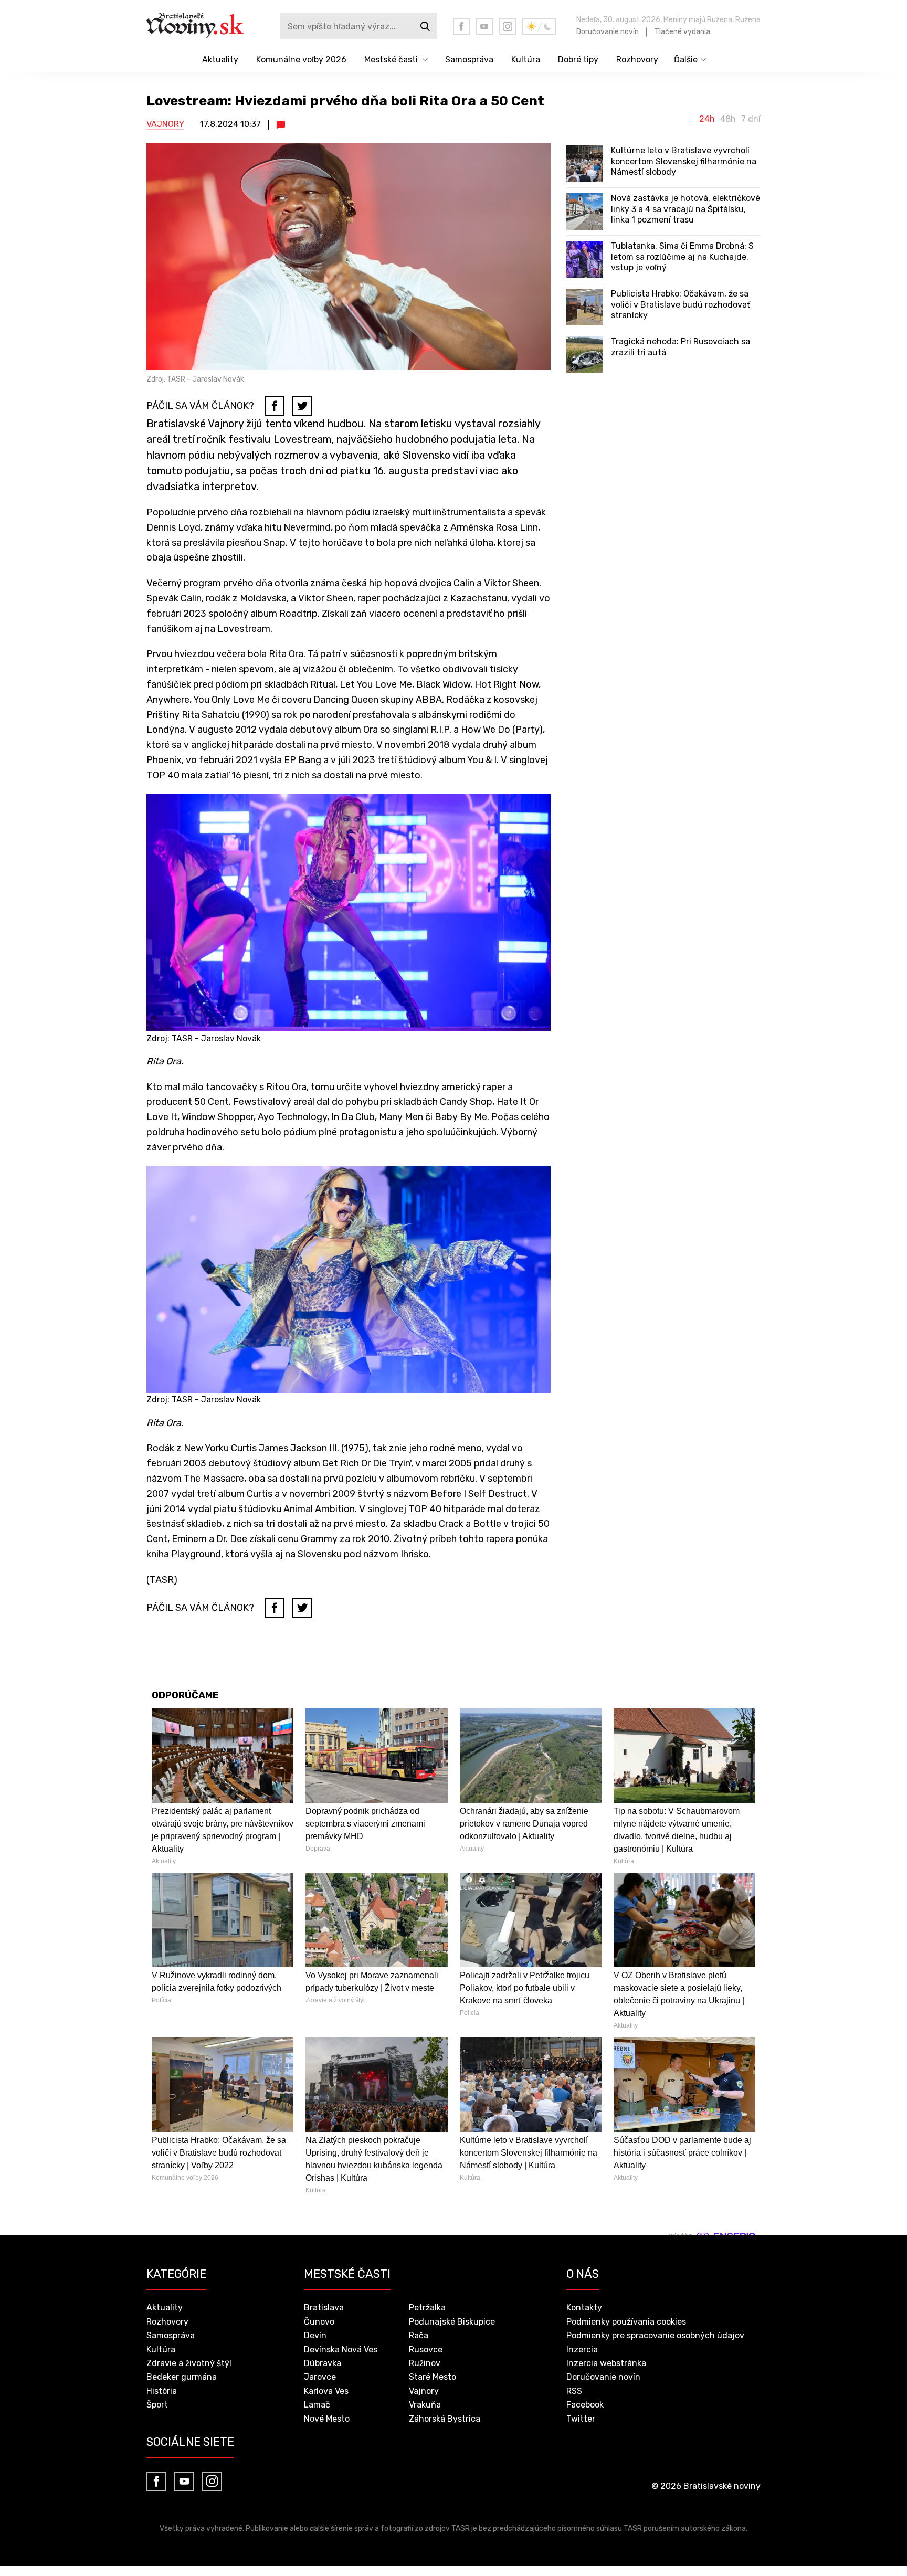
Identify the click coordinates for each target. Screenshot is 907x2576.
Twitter (581, 2419)
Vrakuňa (425, 2405)
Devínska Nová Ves (341, 2350)
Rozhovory (637, 60)
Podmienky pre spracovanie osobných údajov (655, 2335)
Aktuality (220, 60)
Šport (157, 2405)
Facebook (585, 2405)
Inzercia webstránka (606, 2363)
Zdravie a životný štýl (189, 2363)
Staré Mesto (433, 2377)
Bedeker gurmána (182, 2377)
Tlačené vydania (682, 32)
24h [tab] (707, 119)
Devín (315, 2335)
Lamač (317, 2405)
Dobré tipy (578, 60)
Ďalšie (686, 60)
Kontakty (584, 2308)
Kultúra (526, 60)
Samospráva (469, 60)
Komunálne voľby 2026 (301, 60)
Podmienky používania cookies (626, 2322)
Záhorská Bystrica (445, 2419)
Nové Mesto (327, 2419)
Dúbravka (323, 2363)
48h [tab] (728, 119)
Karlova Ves (326, 2391)
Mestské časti (391, 60)
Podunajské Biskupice (452, 2322)
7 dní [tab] (751, 119)
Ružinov (425, 2363)
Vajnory (165, 124)
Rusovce (426, 2350)
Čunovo (319, 2322)
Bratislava (324, 2308)
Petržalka (427, 2308)
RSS (574, 2391)
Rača (419, 2335)
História (162, 2391)
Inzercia (582, 2350)
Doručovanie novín (608, 32)
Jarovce (320, 2377)
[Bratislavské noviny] (203, 26)
